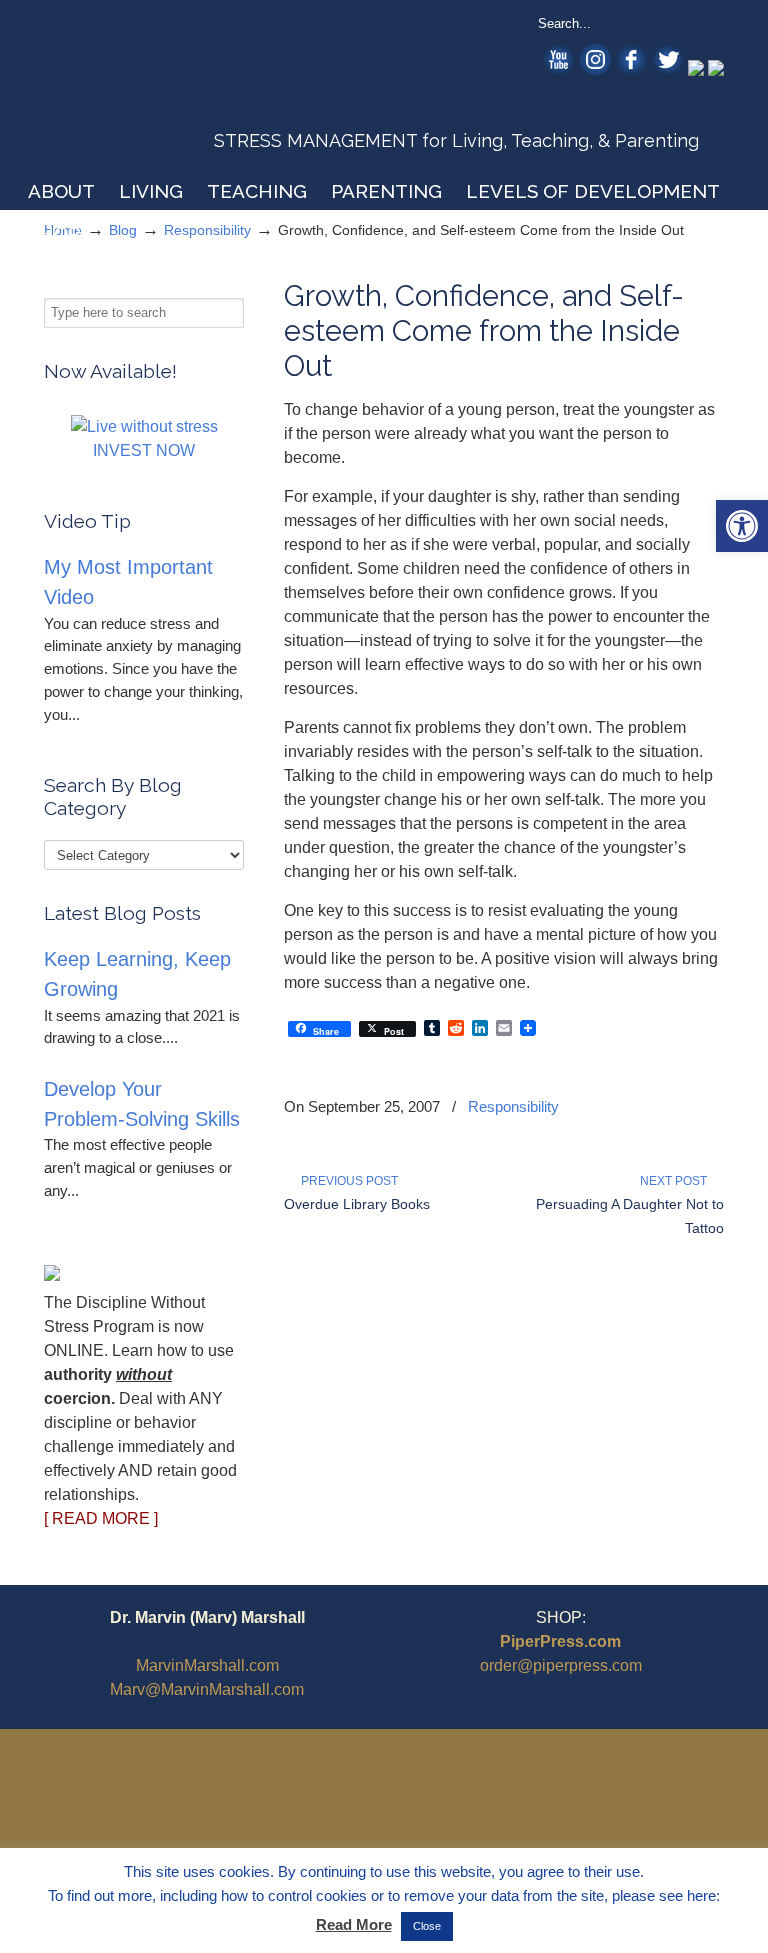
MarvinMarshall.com (207, 1665)
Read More (354, 1924)
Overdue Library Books (357, 1204)
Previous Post (346, 1181)
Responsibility (513, 1106)
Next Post (676, 1181)
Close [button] (427, 1926)
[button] (742, 526)
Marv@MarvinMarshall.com (207, 1689)
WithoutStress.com (187, 92)
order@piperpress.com (561, 1665)
